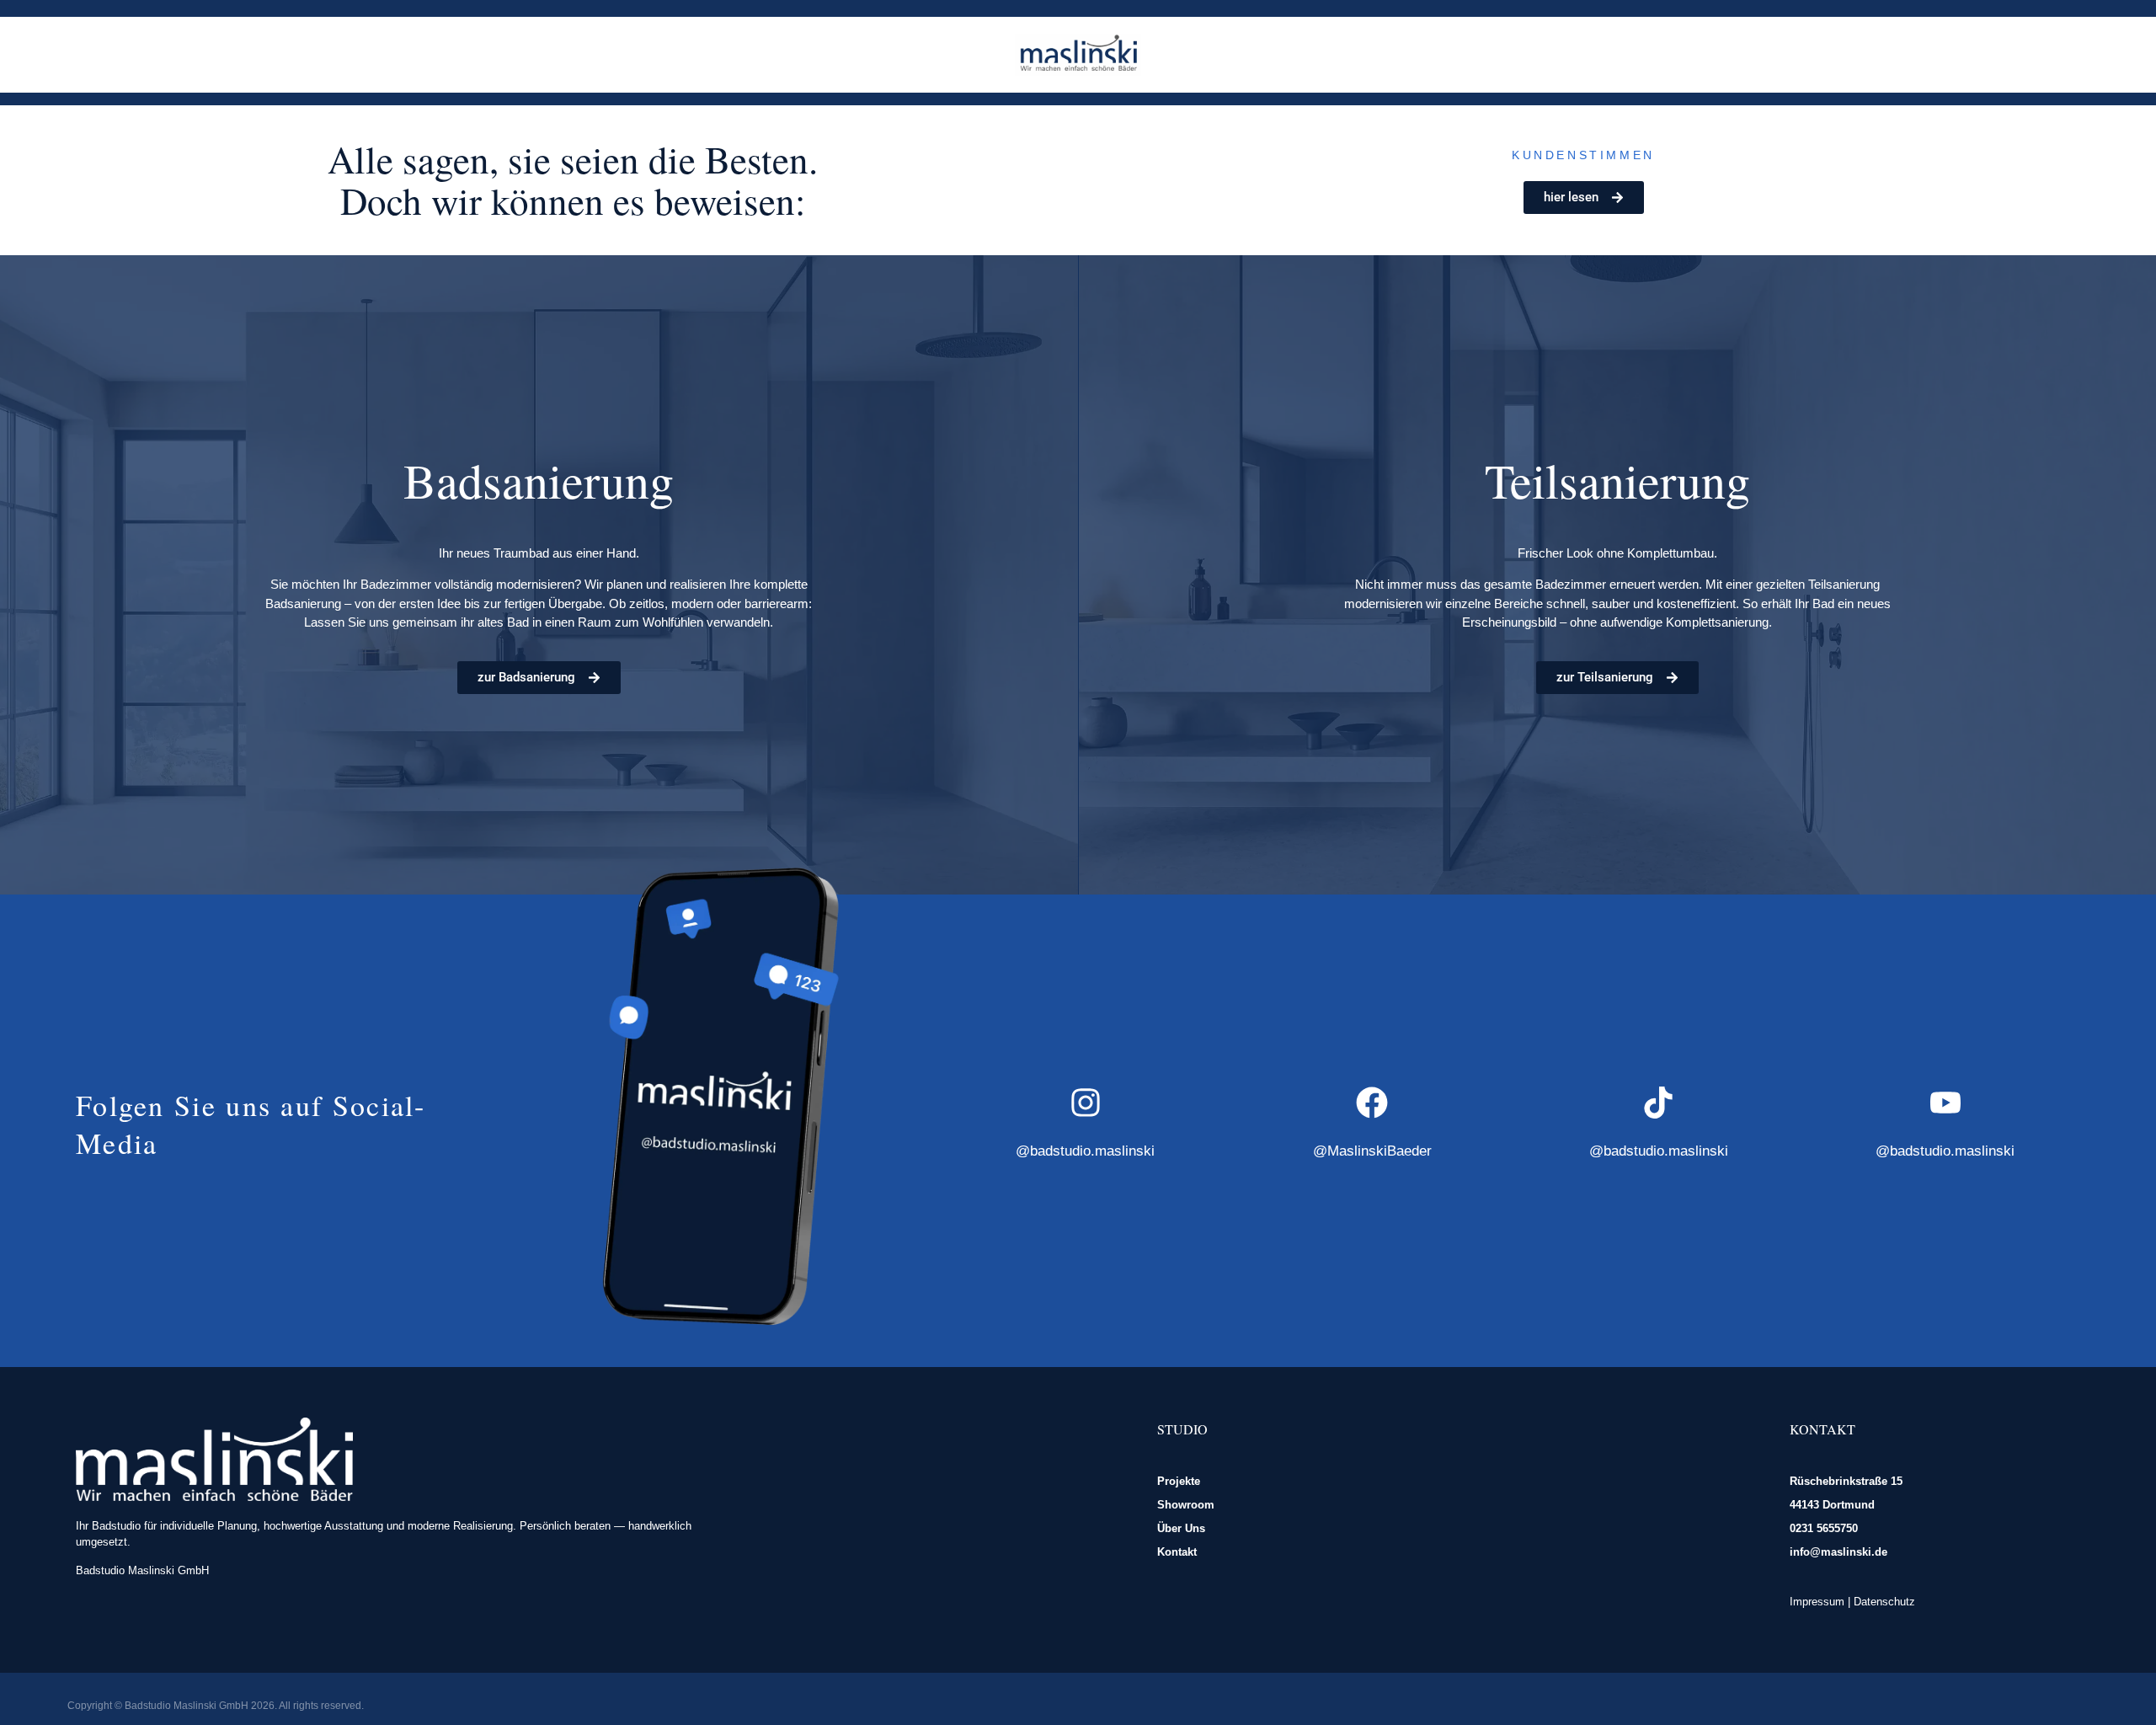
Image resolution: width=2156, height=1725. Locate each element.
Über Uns (1181, 1528)
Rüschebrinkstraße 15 (1846, 1481)
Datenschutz (1884, 1602)
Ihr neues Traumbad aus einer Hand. (539, 553)
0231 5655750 (1824, 1528)
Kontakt (1177, 1552)
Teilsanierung (1617, 480)
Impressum (1817, 1602)
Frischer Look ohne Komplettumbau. (1617, 553)
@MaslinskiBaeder (1372, 1151)
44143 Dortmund (1832, 1505)
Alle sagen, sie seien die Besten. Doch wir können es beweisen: (573, 180)
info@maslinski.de (1838, 1552)
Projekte (1179, 1481)
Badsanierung (539, 480)
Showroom (1186, 1505)
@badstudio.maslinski (1085, 1151)
